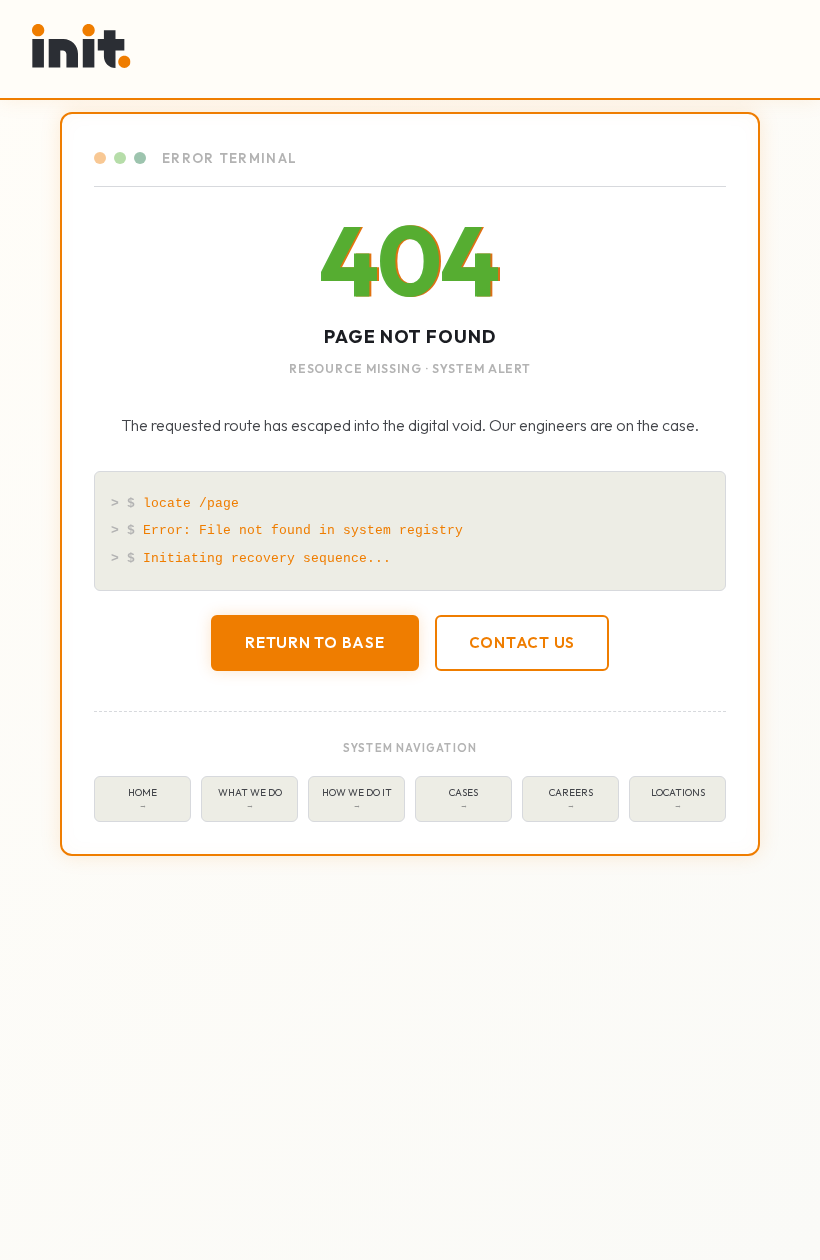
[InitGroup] (81, 46)
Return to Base (315, 642)
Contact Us (522, 642)
